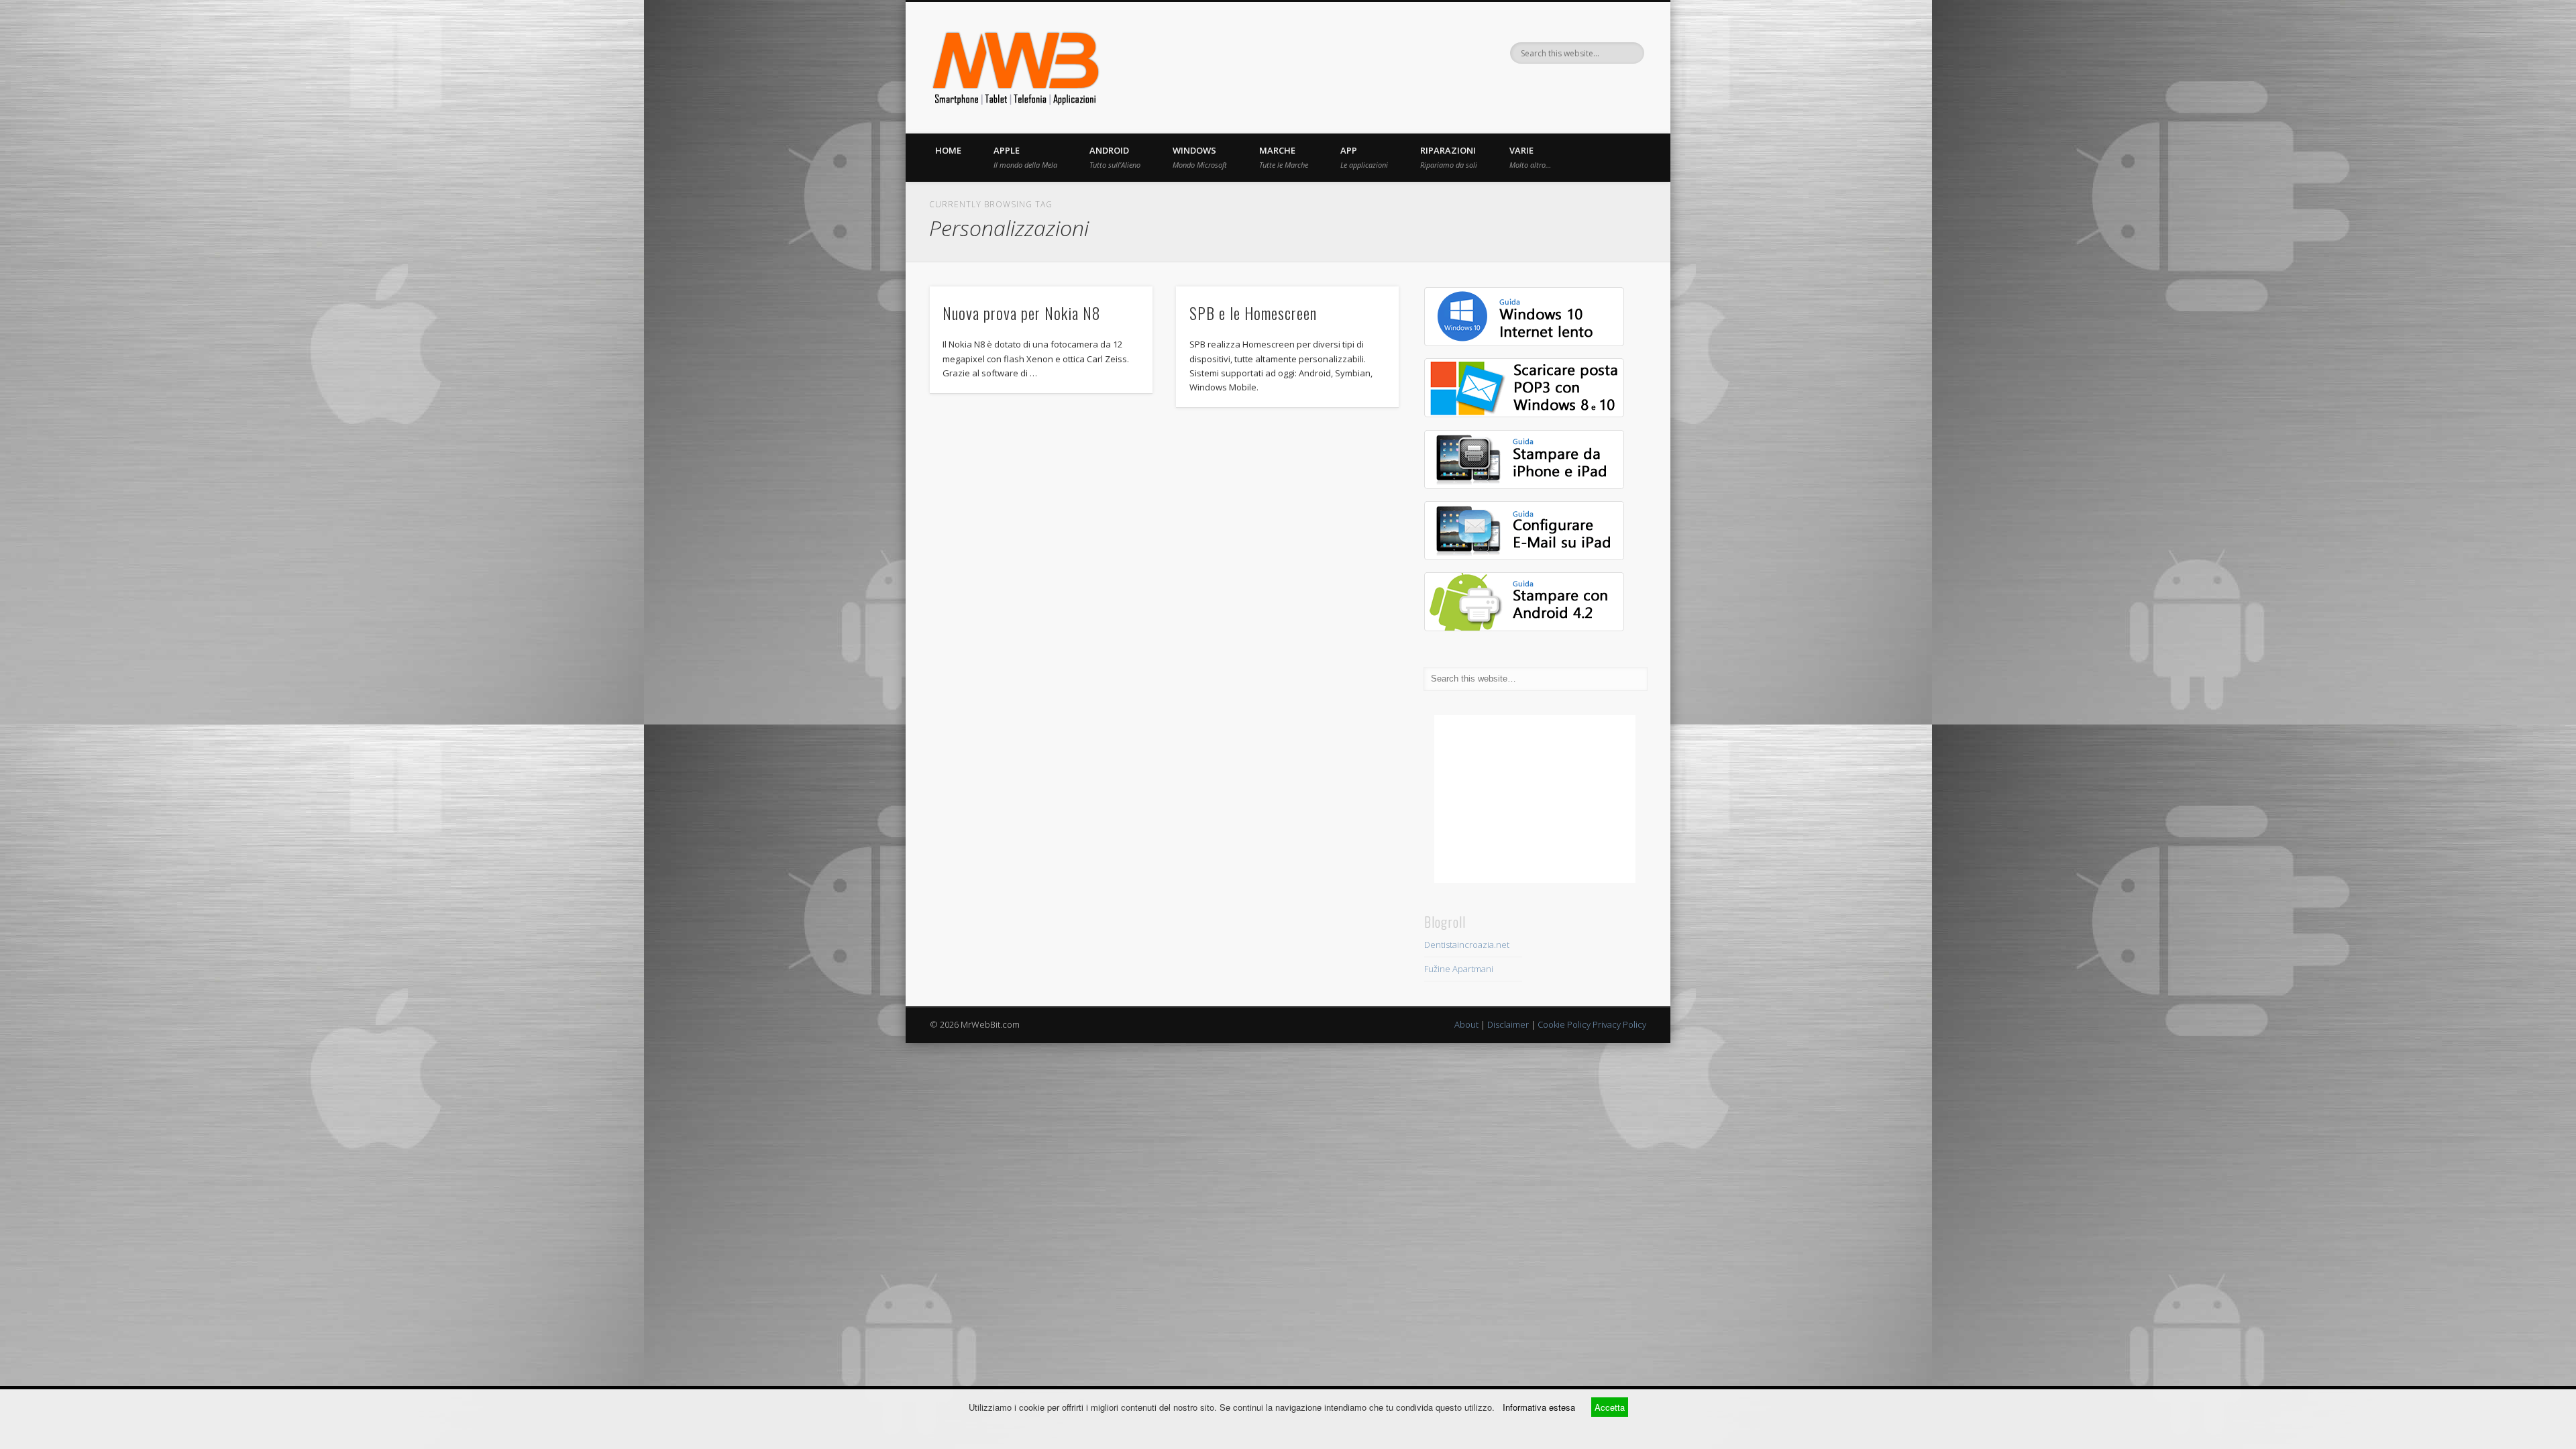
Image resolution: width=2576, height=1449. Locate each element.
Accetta (1610, 1407)
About (1466, 1024)
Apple (1025, 157)
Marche (1284, 157)
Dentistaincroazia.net (1467, 945)
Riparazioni (1449, 157)
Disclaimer (1508, 1024)
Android (1115, 157)
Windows (1200, 157)
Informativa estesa (1539, 1407)
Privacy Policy (1619, 1024)
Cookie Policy (1564, 1024)
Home (948, 150)
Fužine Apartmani (1459, 969)
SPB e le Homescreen (1253, 313)
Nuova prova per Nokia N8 (1022, 313)
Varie (1530, 157)
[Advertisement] (1535, 799)
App (1364, 157)
